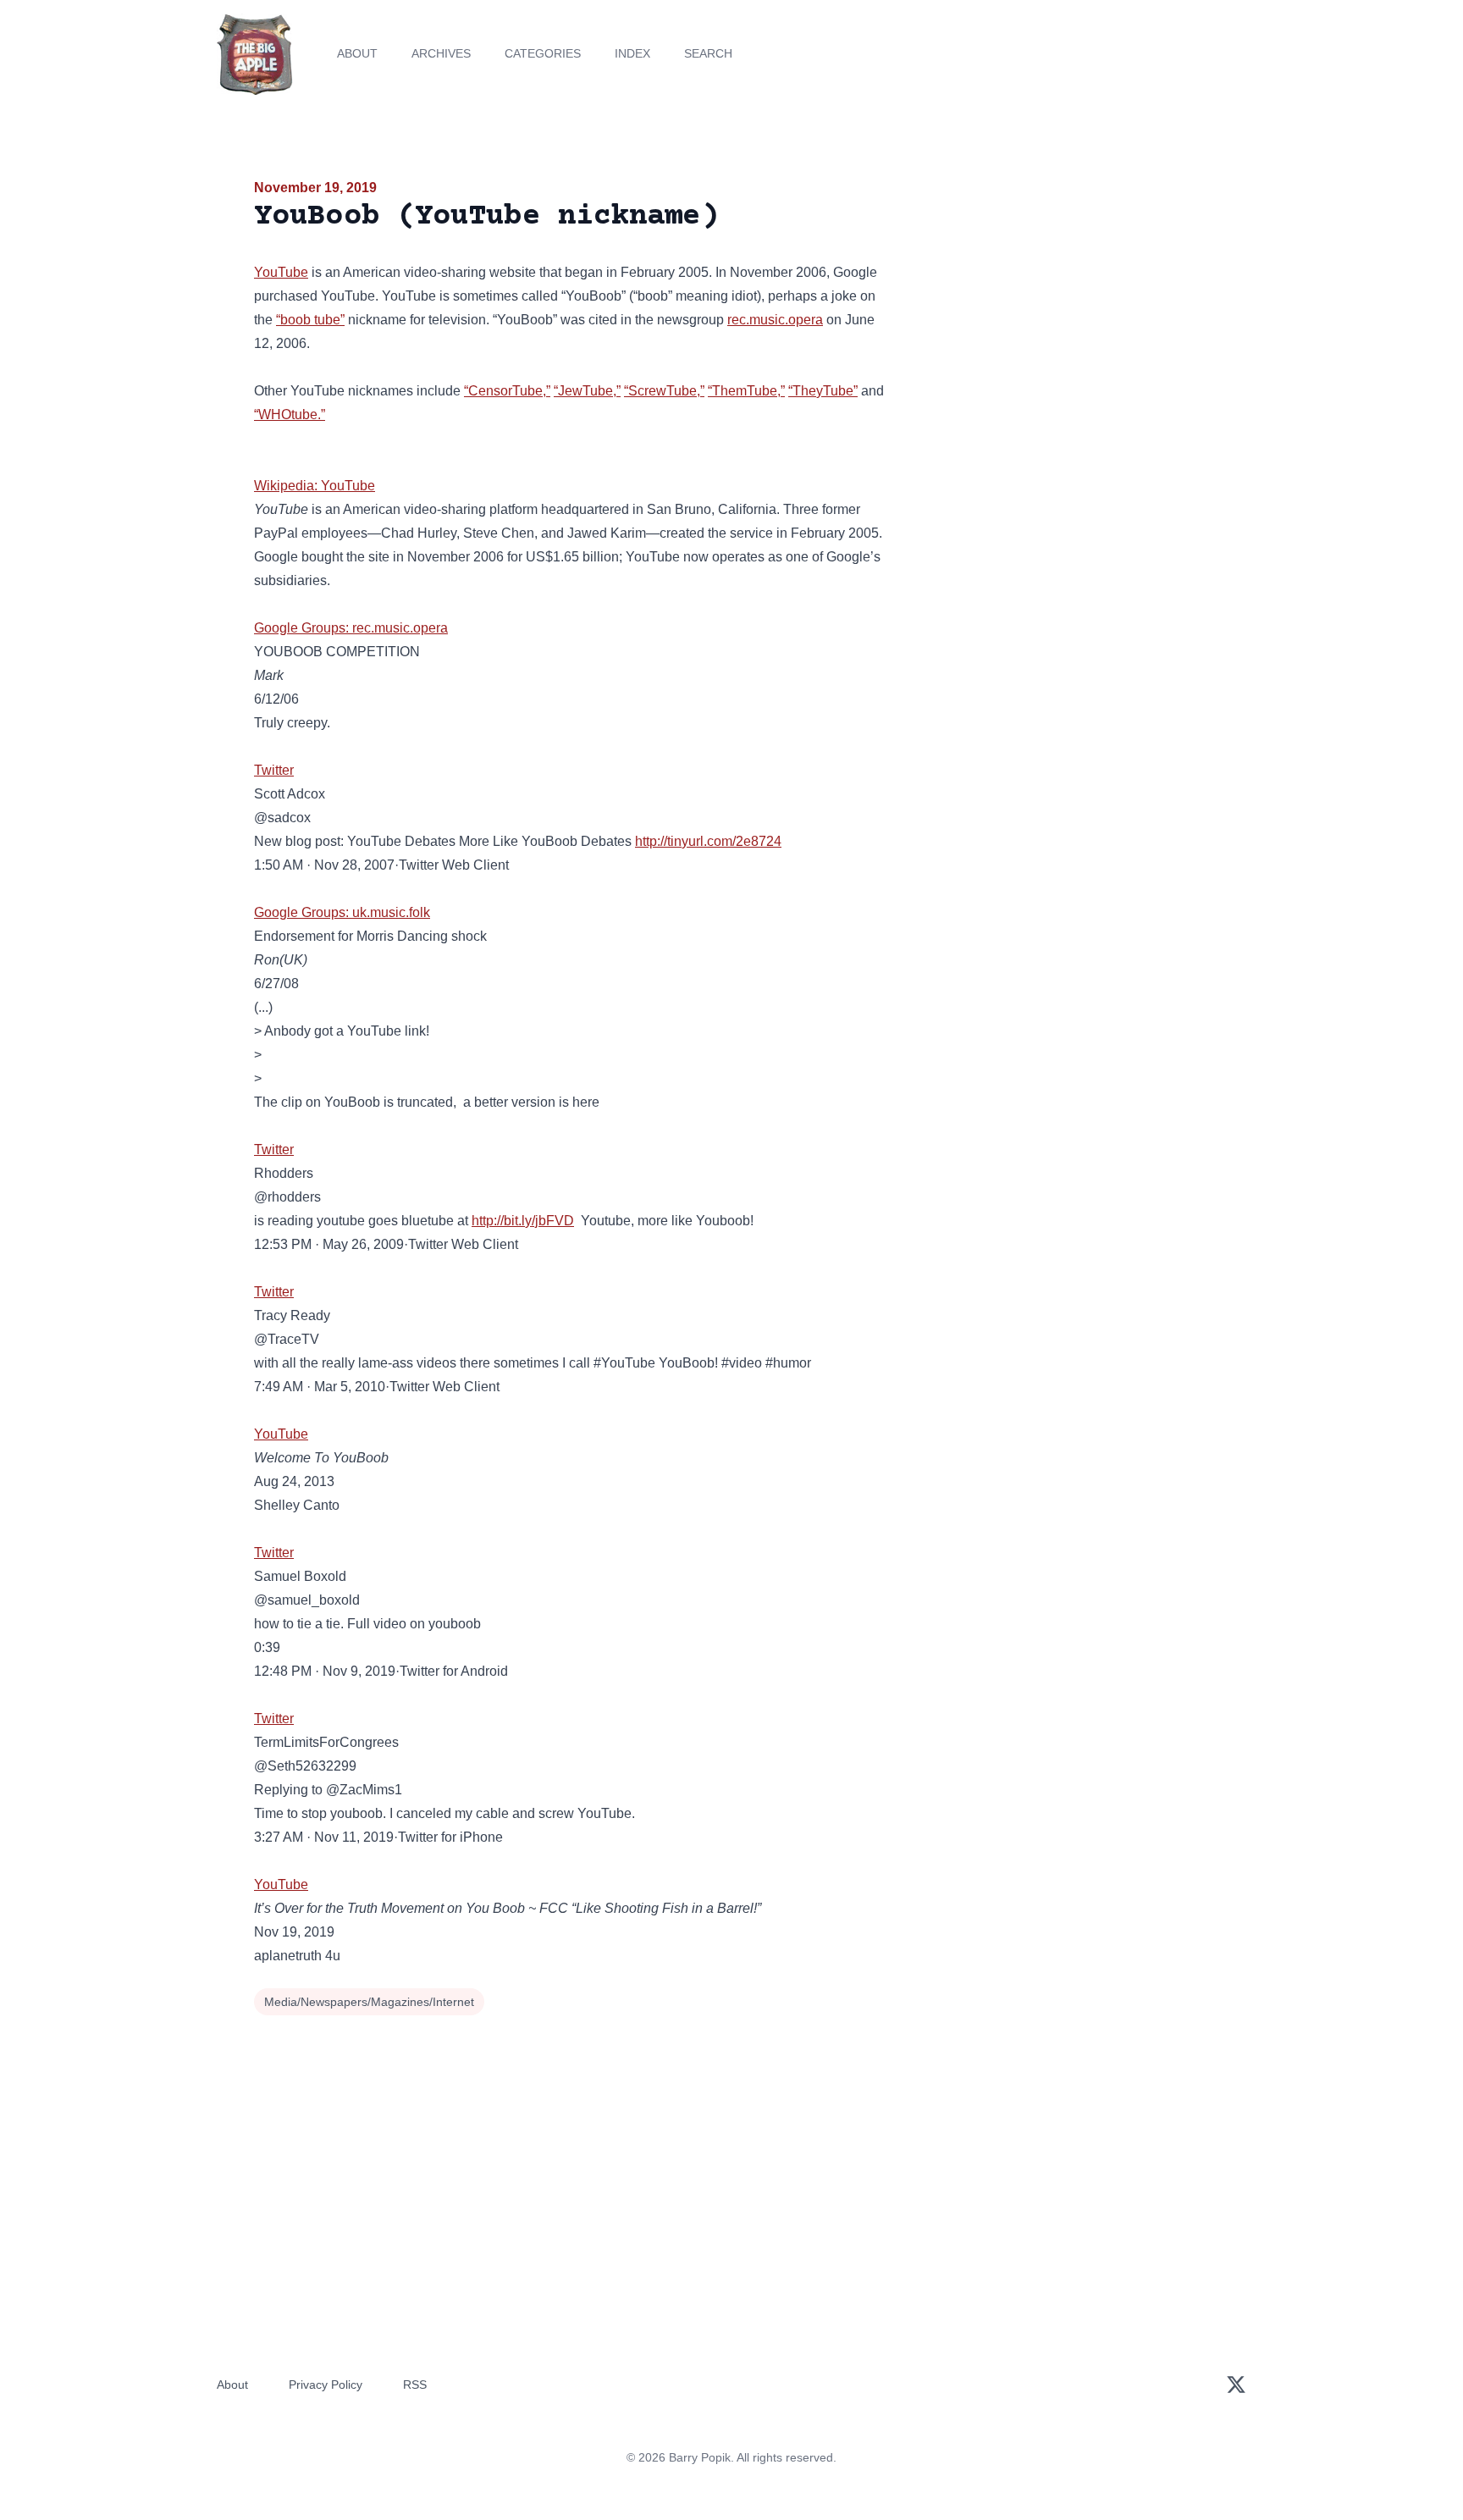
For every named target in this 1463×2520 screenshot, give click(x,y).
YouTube (281, 272)
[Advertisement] (1057, 308)
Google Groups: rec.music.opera (351, 628)
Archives (441, 53)
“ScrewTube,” (664, 391)
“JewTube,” (587, 391)
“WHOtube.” (290, 414)
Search (708, 53)
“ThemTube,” (746, 391)
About (357, 53)
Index (632, 53)
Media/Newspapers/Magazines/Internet (369, 2002)
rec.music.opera (775, 320)
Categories (543, 53)
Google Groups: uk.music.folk (342, 912)
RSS (415, 2385)
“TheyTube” (823, 391)
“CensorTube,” (507, 391)
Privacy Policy (326, 2385)
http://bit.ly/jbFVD (523, 1221)
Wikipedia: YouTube (315, 486)
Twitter (274, 770)
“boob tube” (310, 320)
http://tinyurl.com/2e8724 (708, 841)
